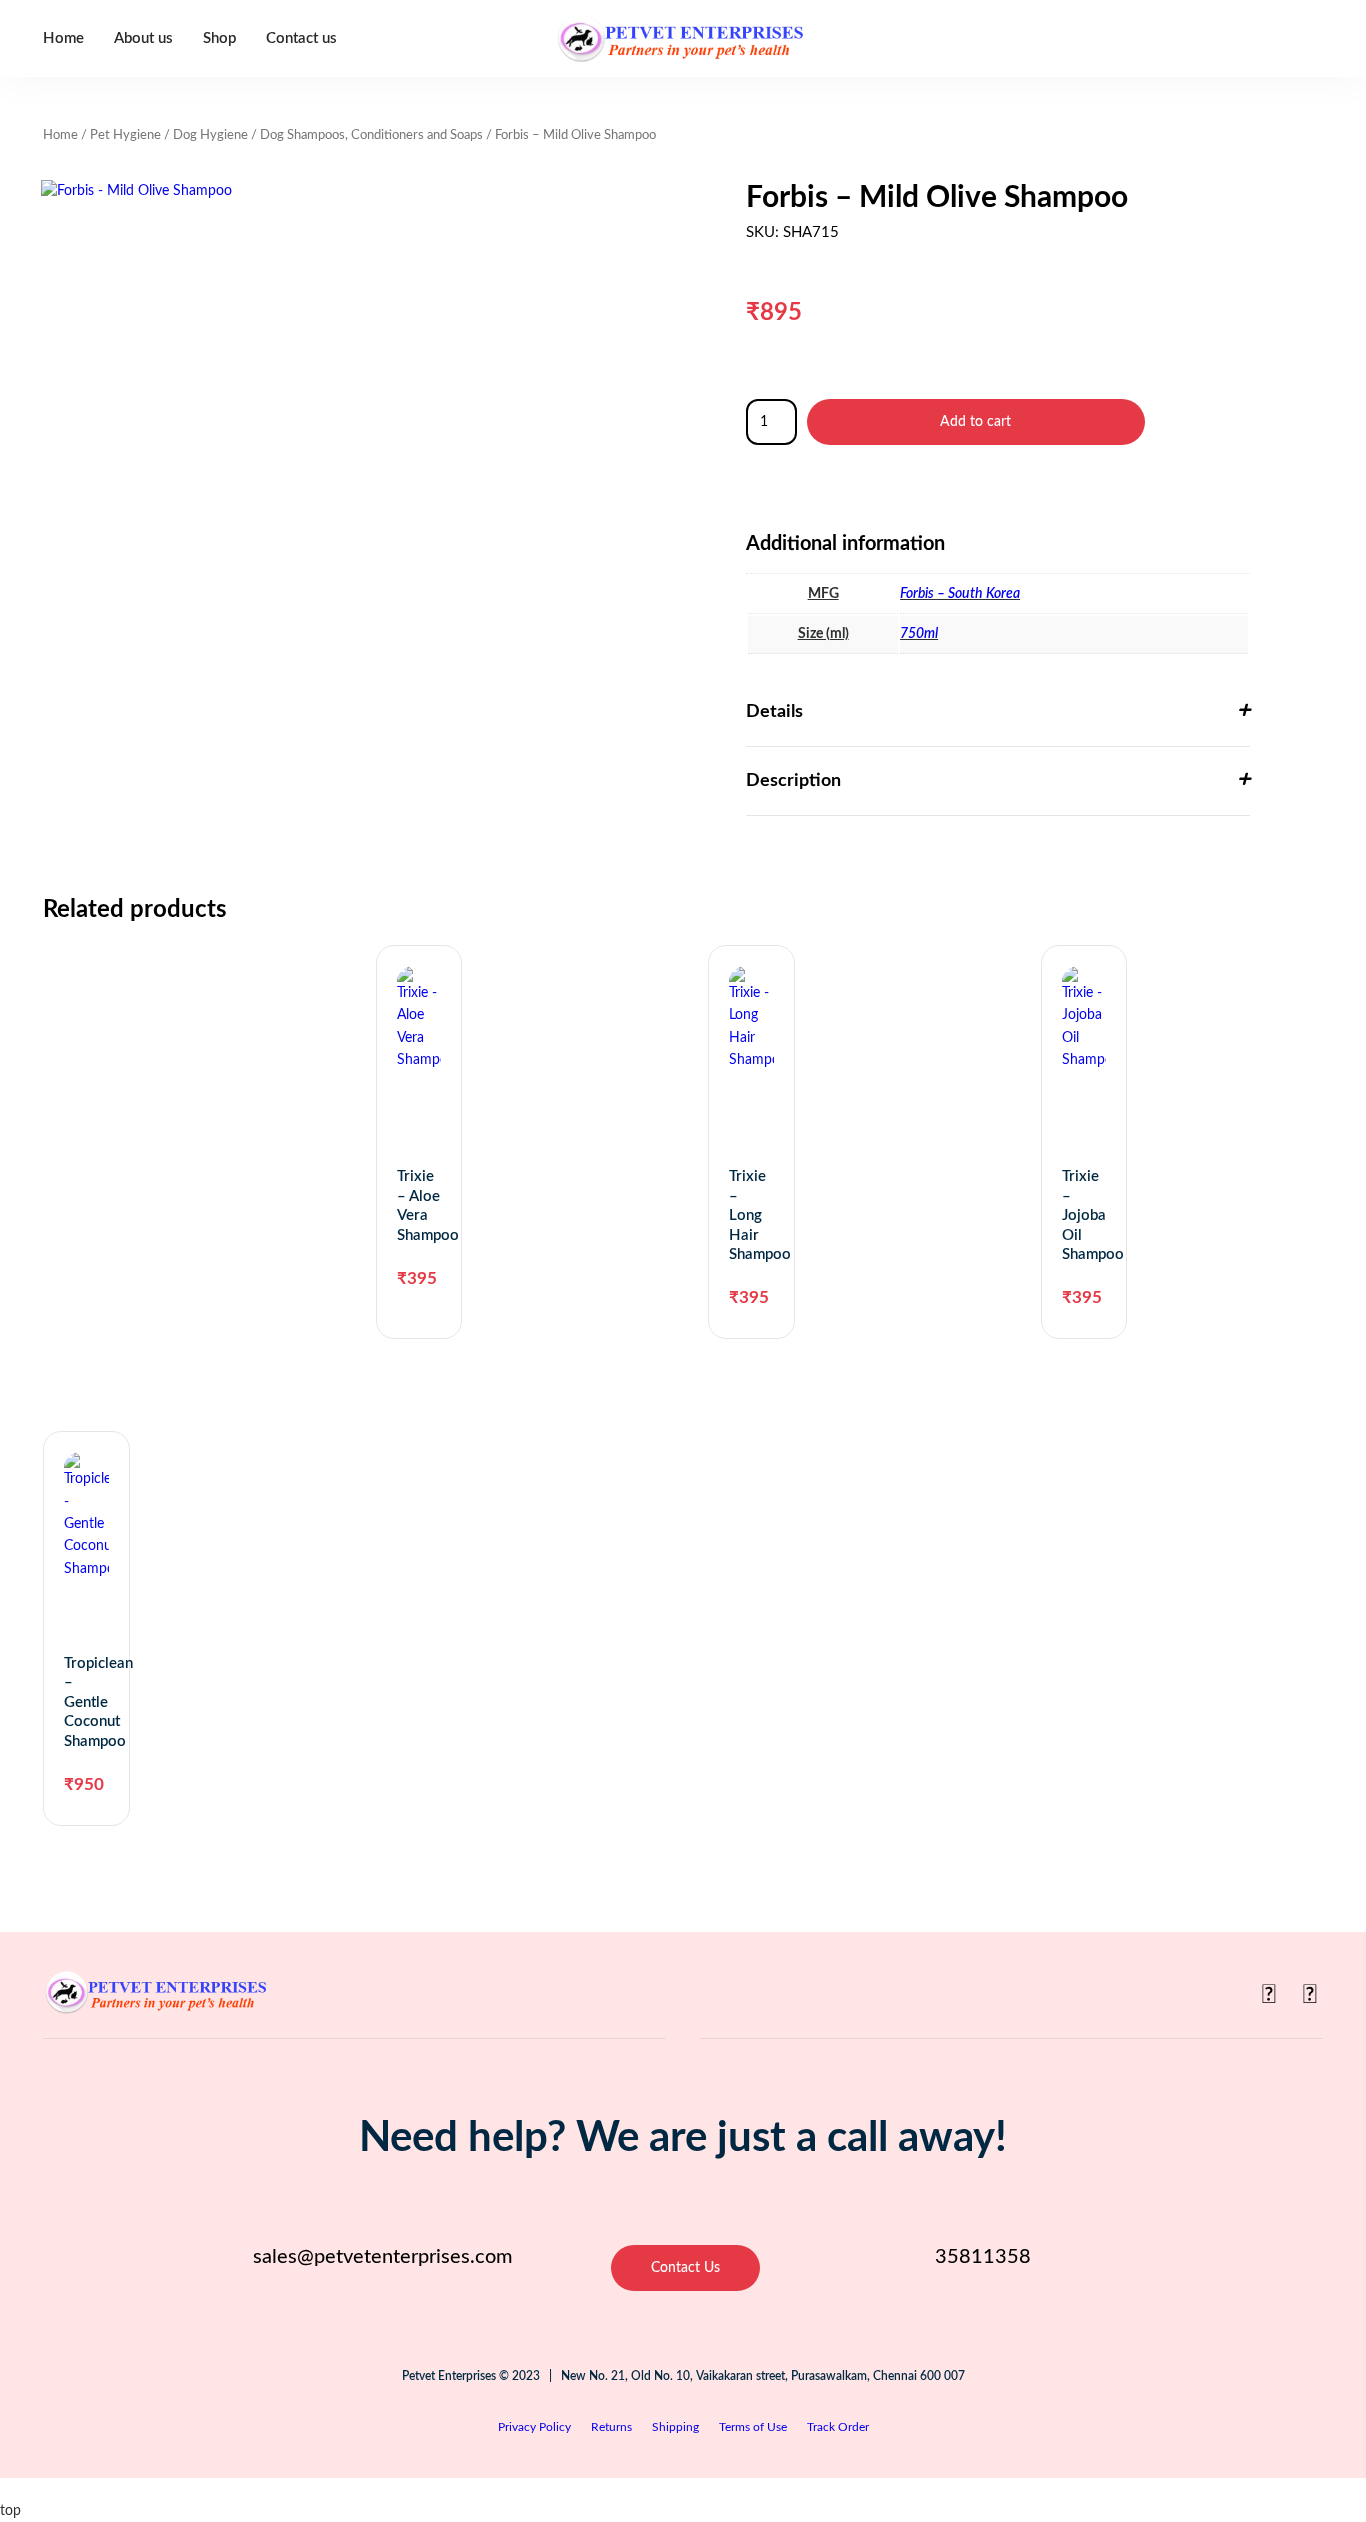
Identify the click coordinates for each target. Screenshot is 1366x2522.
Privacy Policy (534, 2427)
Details (774, 712)
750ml (919, 634)
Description (793, 781)
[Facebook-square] (1269, 1995)
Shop (219, 38)
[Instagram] (1310, 1995)
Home (63, 38)
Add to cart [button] (407, 1405)
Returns (611, 2427)
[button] (998, 712)
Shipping (675, 2427)
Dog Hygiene (210, 135)
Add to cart (975, 422)
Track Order (838, 2427)
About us (143, 38)
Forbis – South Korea (960, 594)
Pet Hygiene (125, 135)
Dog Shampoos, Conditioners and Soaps (371, 135)
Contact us (301, 38)
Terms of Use (753, 2427)
